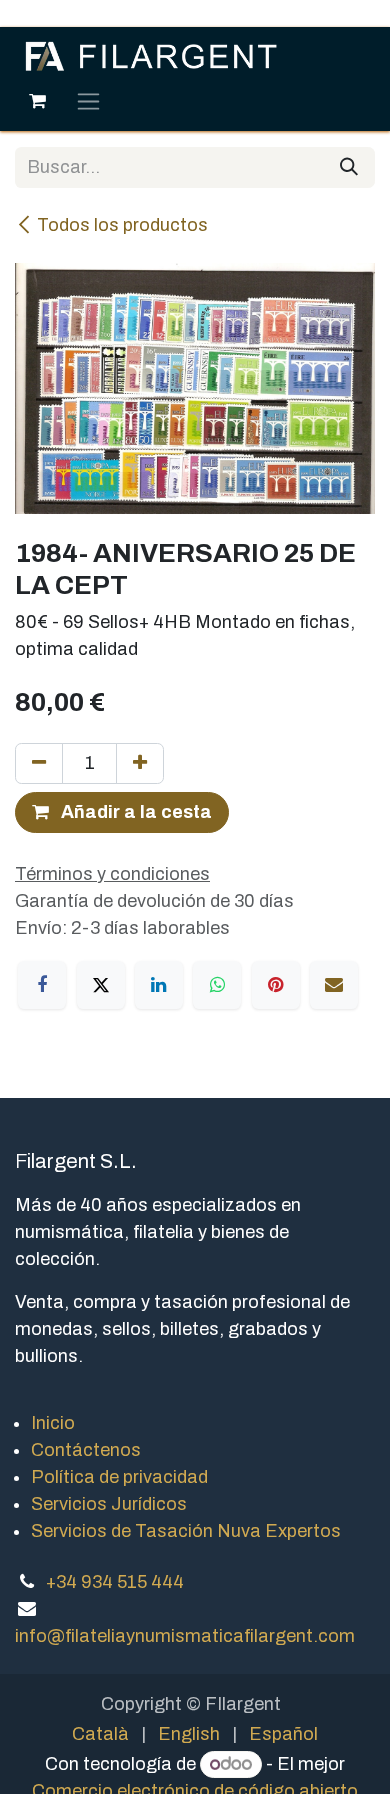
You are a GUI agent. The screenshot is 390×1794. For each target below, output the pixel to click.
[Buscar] (349, 167)
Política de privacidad (119, 1477)
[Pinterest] (276, 985)
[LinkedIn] (159, 985)
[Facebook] (42, 985)
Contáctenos (86, 1450)
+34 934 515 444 (115, 1582)
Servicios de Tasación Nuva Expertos (186, 1531)
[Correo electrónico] (334, 985)
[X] (101, 985)
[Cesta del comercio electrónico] (37, 101)
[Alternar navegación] (88, 101)
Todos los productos (122, 225)
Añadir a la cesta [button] (134, 812)
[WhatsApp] (217, 985)
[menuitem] (100, 1734)
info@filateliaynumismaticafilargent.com (185, 1636)
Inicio (53, 1423)
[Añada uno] (140, 763)
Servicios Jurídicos (109, 1504)
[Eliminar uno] (39, 763)
